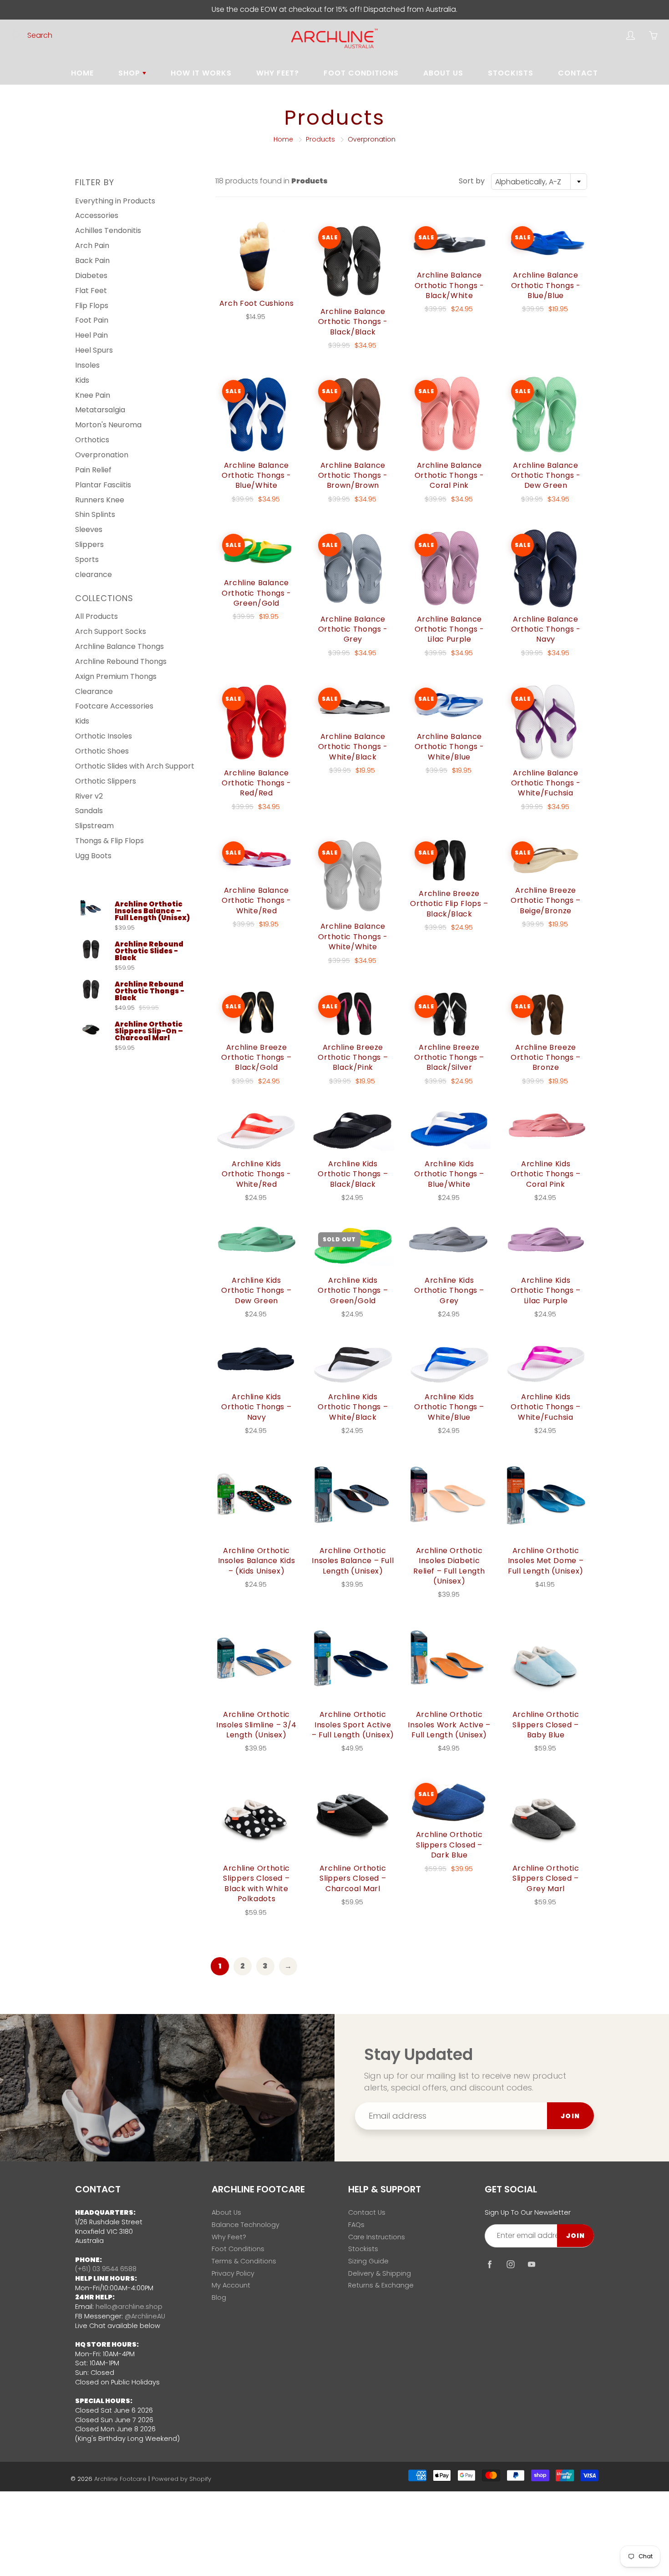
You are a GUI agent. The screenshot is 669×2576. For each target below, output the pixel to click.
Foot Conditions (361, 73)
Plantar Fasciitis (103, 485)
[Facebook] (489, 2265)
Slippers (89, 544)
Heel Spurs (94, 350)
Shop (130, 73)
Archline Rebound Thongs (121, 661)
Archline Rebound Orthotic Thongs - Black (150, 991)
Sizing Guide (368, 2261)
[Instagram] (510, 2265)
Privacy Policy (233, 2273)
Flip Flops (92, 306)
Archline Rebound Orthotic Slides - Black (149, 951)
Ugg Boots (93, 856)
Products (320, 139)
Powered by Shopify (181, 2479)
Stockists (511, 73)
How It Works (201, 73)
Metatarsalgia (100, 410)
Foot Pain (92, 320)
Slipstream (94, 826)
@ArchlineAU (145, 2316)
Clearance (94, 691)
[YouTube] (531, 2265)
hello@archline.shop (129, 2307)
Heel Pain (91, 335)
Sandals (89, 811)
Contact (578, 73)
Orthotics (92, 440)
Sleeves (89, 529)
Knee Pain (93, 395)
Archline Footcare (120, 2479)
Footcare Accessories (114, 706)
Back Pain (92, 261)
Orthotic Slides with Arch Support (135, 766)
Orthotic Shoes (102, 751)
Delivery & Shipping (380, 2273)
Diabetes (91, 276)
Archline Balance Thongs (119, 646)
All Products (96, 616)
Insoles (87, 365)
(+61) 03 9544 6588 (106, 2269)
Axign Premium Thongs (116, 676)
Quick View (256, 256)
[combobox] (539, 182)
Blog (219, 2298)
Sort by (472, 181)
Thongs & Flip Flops (109, 841)
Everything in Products (115, 201)
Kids (82, 380)
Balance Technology (246, 2225)
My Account (231, 2285)
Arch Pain (92, 245)
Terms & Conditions (244, 2261)
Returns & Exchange (381, 2285)
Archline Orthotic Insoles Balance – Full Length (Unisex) (152, 911)
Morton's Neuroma (108, 425)
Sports (87, 559)
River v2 (89, 796)
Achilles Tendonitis (108, 230)
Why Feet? (278, 73)
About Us (443, 73)
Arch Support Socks (111, 631)
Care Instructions (377, 2237)
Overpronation (102, 455)
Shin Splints (95, 514)
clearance (94, 574)
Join (570, 2116)
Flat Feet (91, 291)
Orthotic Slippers (106, 781)
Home (82, 73)
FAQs (356, 2225)
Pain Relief (93, 470)
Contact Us (367, 2212)
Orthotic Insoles (104, 736)
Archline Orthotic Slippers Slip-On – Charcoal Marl (149, 1031)
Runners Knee (100, 500)
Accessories (97, 215)
